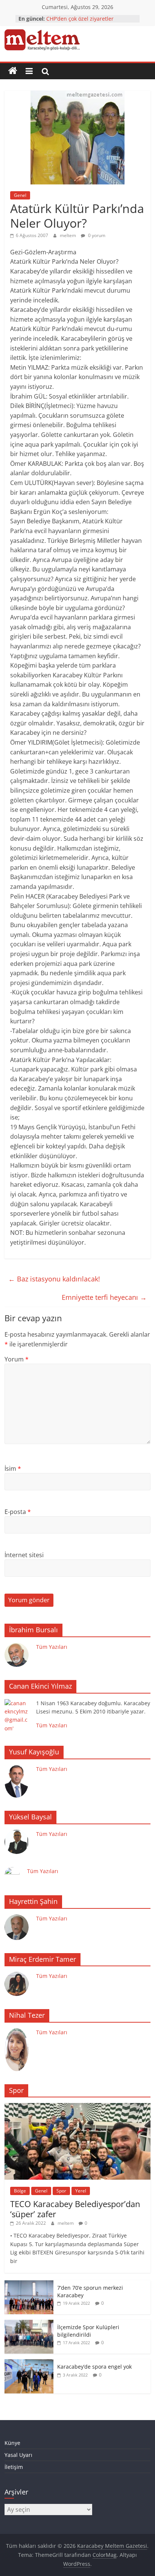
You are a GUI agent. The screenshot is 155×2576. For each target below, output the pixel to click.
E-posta (18, 1512)
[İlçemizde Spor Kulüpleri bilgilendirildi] (29, 2324)
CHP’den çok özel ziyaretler (80, 19)
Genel (20, 195)
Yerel (81, 2191)
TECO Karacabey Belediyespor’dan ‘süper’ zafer (75, 2209)
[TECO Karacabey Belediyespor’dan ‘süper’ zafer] (77, 2107)
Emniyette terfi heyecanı (104, 1297)
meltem (68, 235)
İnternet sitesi (24, 1555)
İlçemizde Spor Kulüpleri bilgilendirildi (88, 2331)
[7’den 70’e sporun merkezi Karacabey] (29, 2284)
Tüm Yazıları (52, 1647)
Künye (12, 2443)
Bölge (20, 2191)
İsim (13, 1469)
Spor (61, 2191)
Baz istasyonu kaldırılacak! (54, 1279)
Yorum (17, 1359)
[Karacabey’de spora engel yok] (29, 2363)
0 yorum (96, 235)
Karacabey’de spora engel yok (94, 2367)
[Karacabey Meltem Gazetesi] (13, 71)
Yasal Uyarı (18, 2455)
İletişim (14, 2467)
